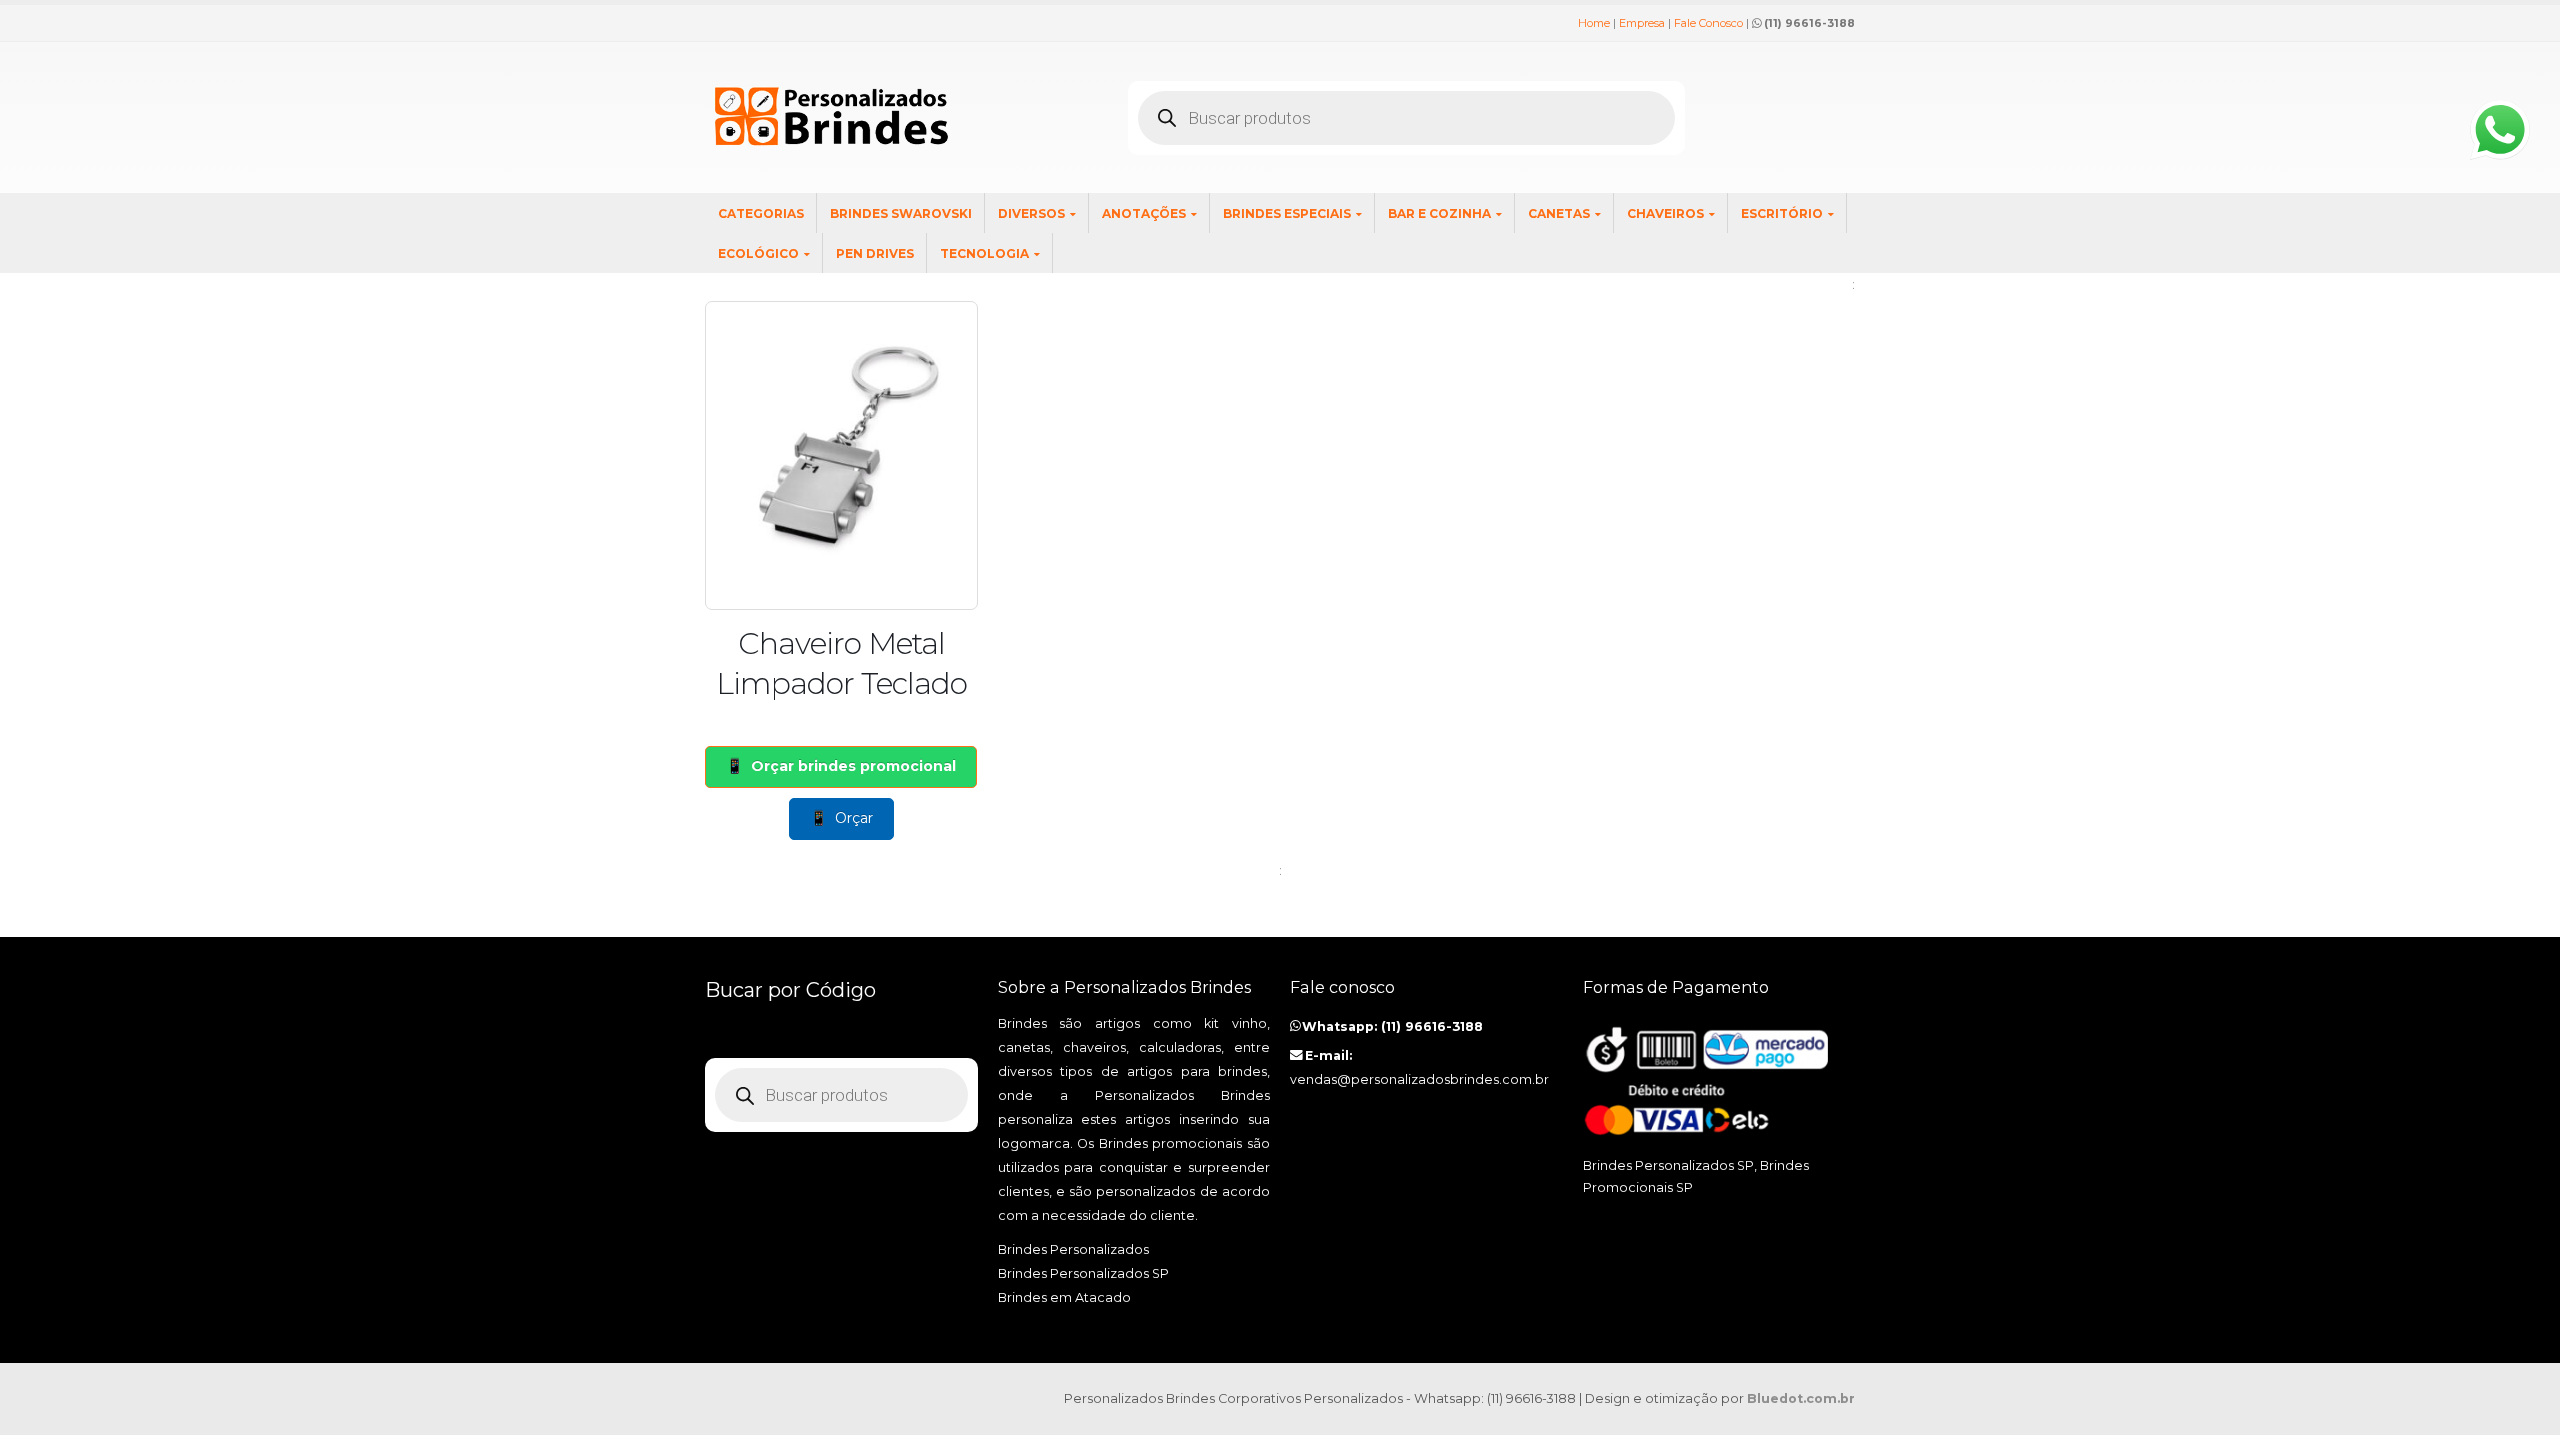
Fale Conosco (1708, 23)
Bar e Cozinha (1439, 213)
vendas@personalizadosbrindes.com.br (1419, 1079)
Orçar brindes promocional (853, 766)
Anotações (1144, 213)
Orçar (854, 818)
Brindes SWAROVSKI (901, 213)
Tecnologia (984, 253)
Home (1594, 23)
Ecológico (758, 253)
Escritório (1782, 213)
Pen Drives (875, 253)
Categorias (761, 213)
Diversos (1031, 213)
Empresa (1642, 23)
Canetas (1559, 213)
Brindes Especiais (1287, 213)
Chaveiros (1665, 213)
